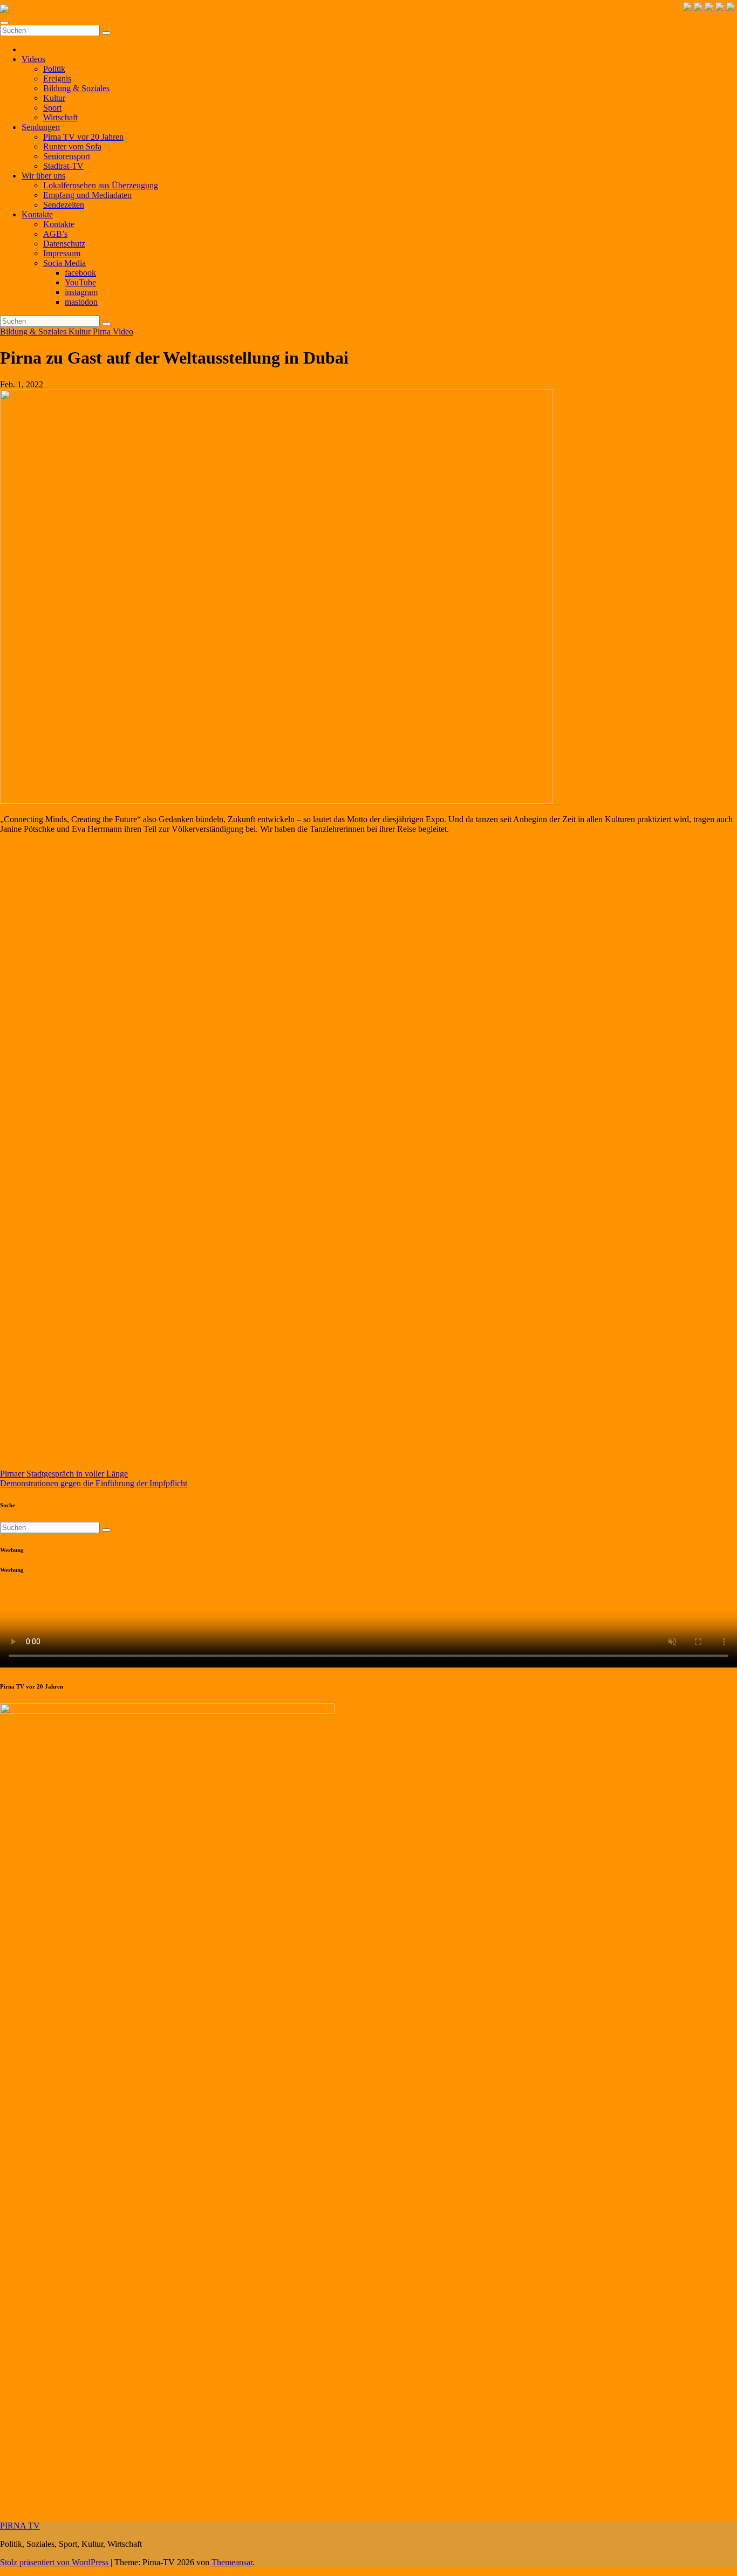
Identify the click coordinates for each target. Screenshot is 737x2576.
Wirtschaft (60, 117)
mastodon (81, 302)
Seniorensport (67, 156)
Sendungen (41, 127)
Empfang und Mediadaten (87, 195)
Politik (54, 69)
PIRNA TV (20, 2526)
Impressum (62, 253)
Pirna (103, 332)
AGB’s (55, 234)
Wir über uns (43, 176)
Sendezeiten (64, 205)
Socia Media (64, 263)
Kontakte (37, 214)
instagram (81, 292)
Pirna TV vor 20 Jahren (83, 137)
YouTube (80, 282)
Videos (33, 59)
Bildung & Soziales (76, 88)
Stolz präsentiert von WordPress (55, 2562)
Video (123, 332)
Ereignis (57, 78)
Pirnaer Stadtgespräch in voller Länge (64, 1474)
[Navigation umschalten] (4, 23)
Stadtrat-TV (63, 166)
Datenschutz (64, 244)
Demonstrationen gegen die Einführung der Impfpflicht (94, 1483)
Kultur (54, 98)
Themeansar (232, 2562)
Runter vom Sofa (72, 146)
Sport (52, 108)
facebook (80, 273)
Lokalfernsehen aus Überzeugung (101, 185)
